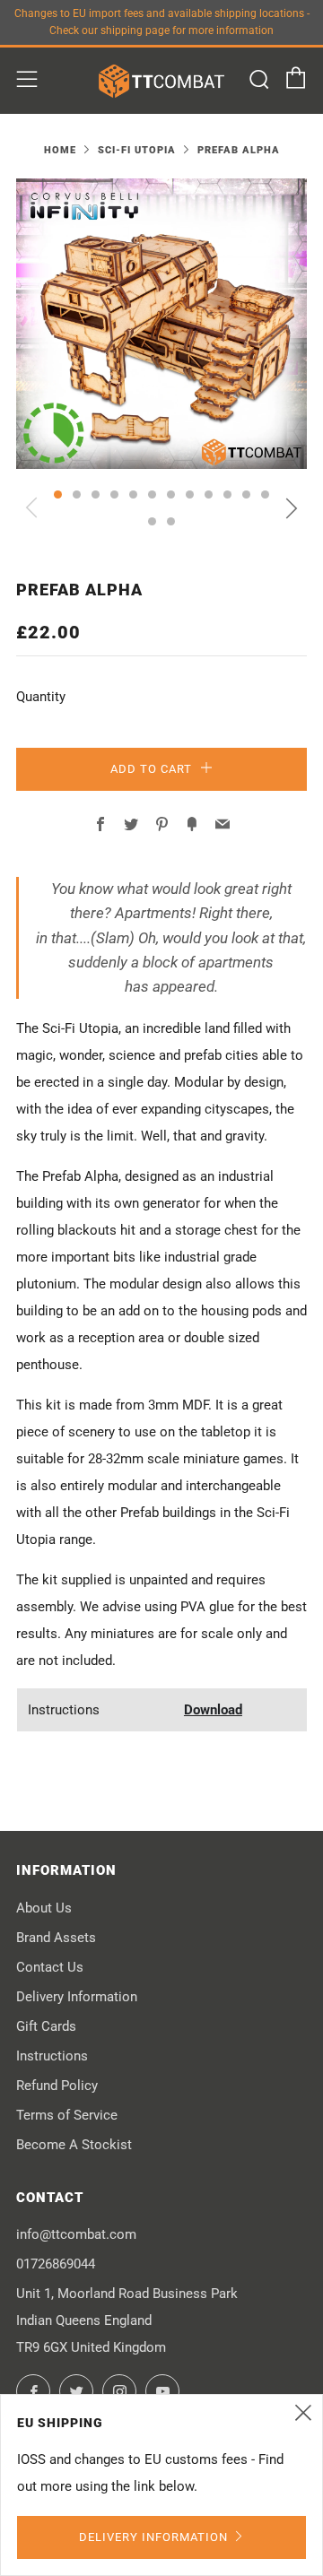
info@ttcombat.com (76, 2234)
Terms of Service (67, 2115)
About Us (44, 1908)
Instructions (52, 2056)
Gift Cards (46, 2026)
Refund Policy (57, 2086)
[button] (58, 494)
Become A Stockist (74, 2145)
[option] (161, 324)
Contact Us (50, 1967)
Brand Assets (56, 1938)
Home (60, 150)
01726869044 (56, 2264)
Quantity (41, 697)
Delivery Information (77, 1997)
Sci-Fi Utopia (137, 150)
